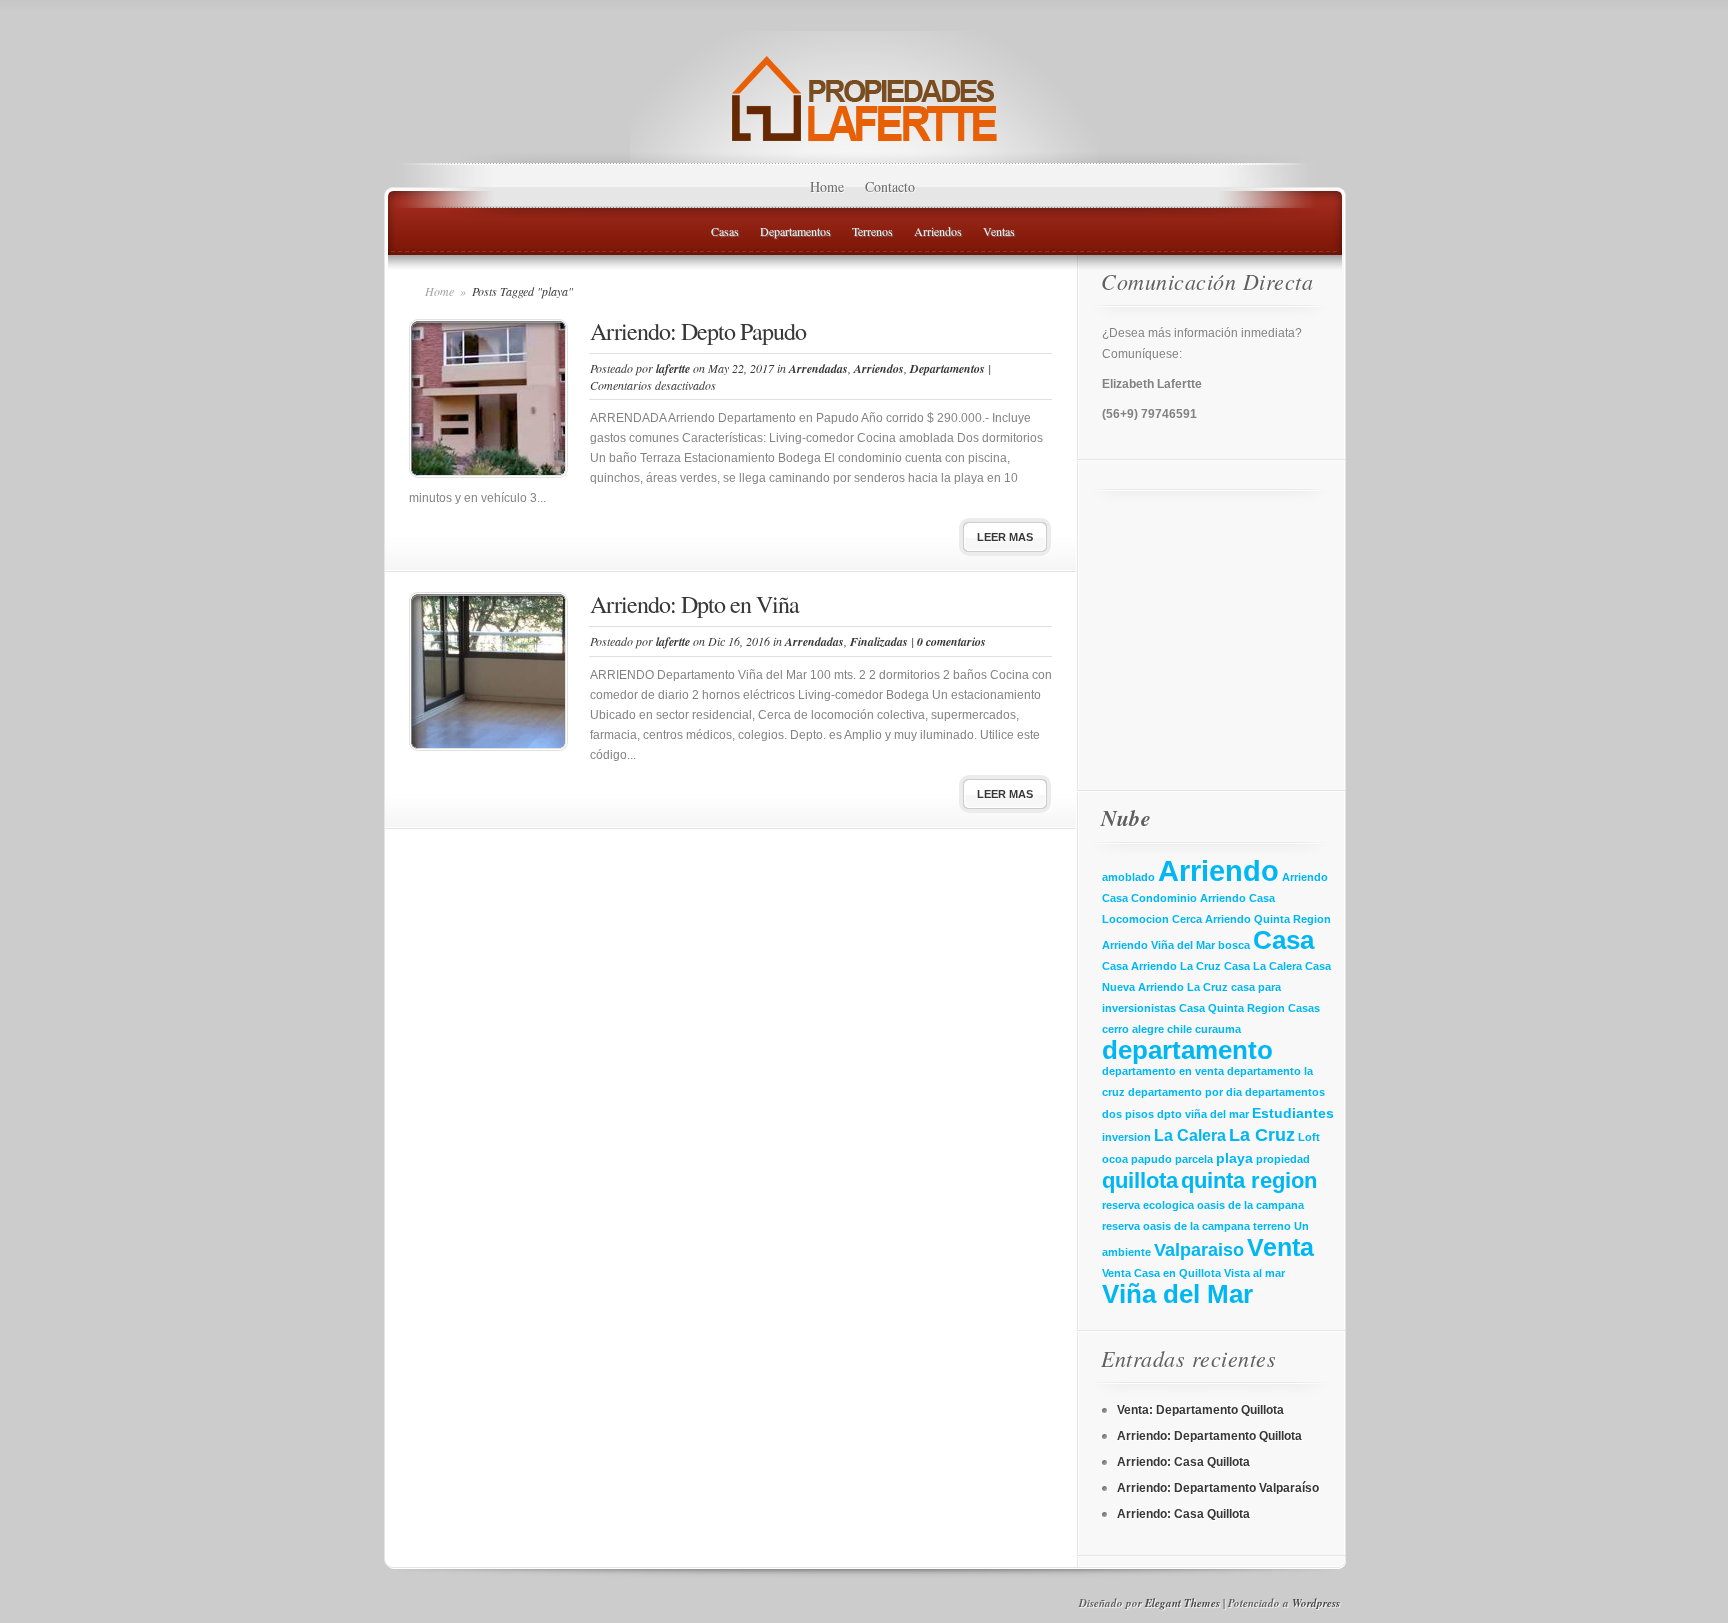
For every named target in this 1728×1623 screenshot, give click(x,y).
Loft (1309, 1137)
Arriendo (1218, 870)
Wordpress (1316, 1603)
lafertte (673, 368)
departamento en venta (1163, 1071)
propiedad (1283, 1159)
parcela (1194, 1159)
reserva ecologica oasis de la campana (1203, 1205)
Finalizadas (879, 641)
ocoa (1115, 1159)
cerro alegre (1133, 1029)
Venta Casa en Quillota (1161, 1273)
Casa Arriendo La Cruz (1161, 966)
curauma (1218, 1029)
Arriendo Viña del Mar (1158, 945)
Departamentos (795, 231)
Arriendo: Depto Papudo (698, 331)
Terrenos (872, 231)
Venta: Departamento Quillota (1200, 1410)
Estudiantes (1293, 1113)
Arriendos (938, 231)
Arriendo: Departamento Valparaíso (1218, 1488)
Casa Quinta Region (1232, 1008)
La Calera (1190, 1135)
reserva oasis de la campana (1176, 1226)
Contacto (890, 186)
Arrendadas (818, 368)
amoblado (1128, 877)
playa (1234, 1158)
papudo (1151, 1159)
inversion (1126, 1137)
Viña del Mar (1177, 1294)
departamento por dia (1185, 1092)
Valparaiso (1199, 1250)
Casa (1283, 940)
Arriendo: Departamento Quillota (1209, 1436)
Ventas (999, 231)
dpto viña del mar (1203, 1114)
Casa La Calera (1263, 966)
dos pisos (1128, 1114)
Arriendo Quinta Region (1268, 919)
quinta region (1249, 1180)
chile (1179, 1029)
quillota (1140, 1180)
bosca (1234, 945)
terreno (1272, 1226)
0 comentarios (951, 641)
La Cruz (1262, 1135)
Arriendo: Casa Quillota (1183, 1462)
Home (827, 186)
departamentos (1285, 1092)
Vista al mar (1254, 1273)
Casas (725, 231)
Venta (1280, 1247)
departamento (1187, 1050)
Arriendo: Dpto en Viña (694, 604)
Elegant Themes (1182, 1603)
